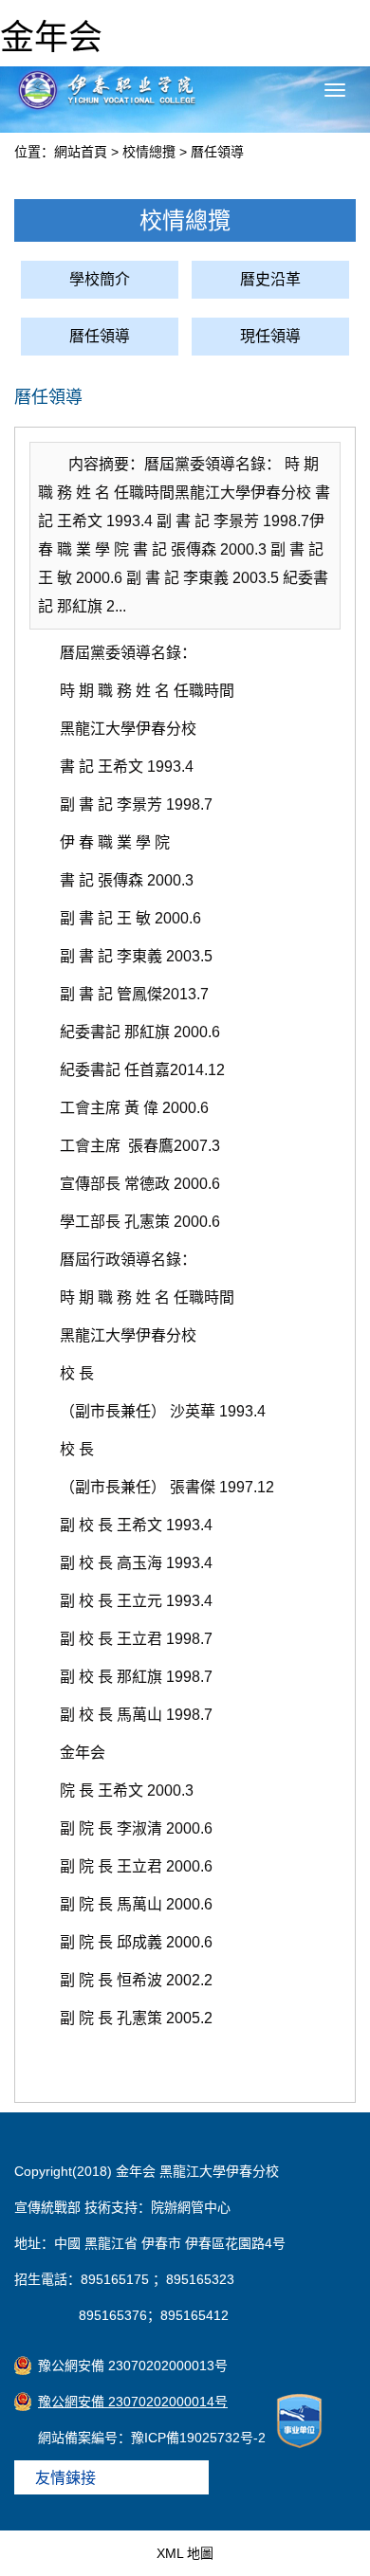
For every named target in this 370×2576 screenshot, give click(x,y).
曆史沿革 (270, 279)
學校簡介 (100, 279)
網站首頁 (81, 152)
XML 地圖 (185, 2553)
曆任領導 (217, 152)
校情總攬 (149, 152)
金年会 (51, 37)
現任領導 (270, 336)
